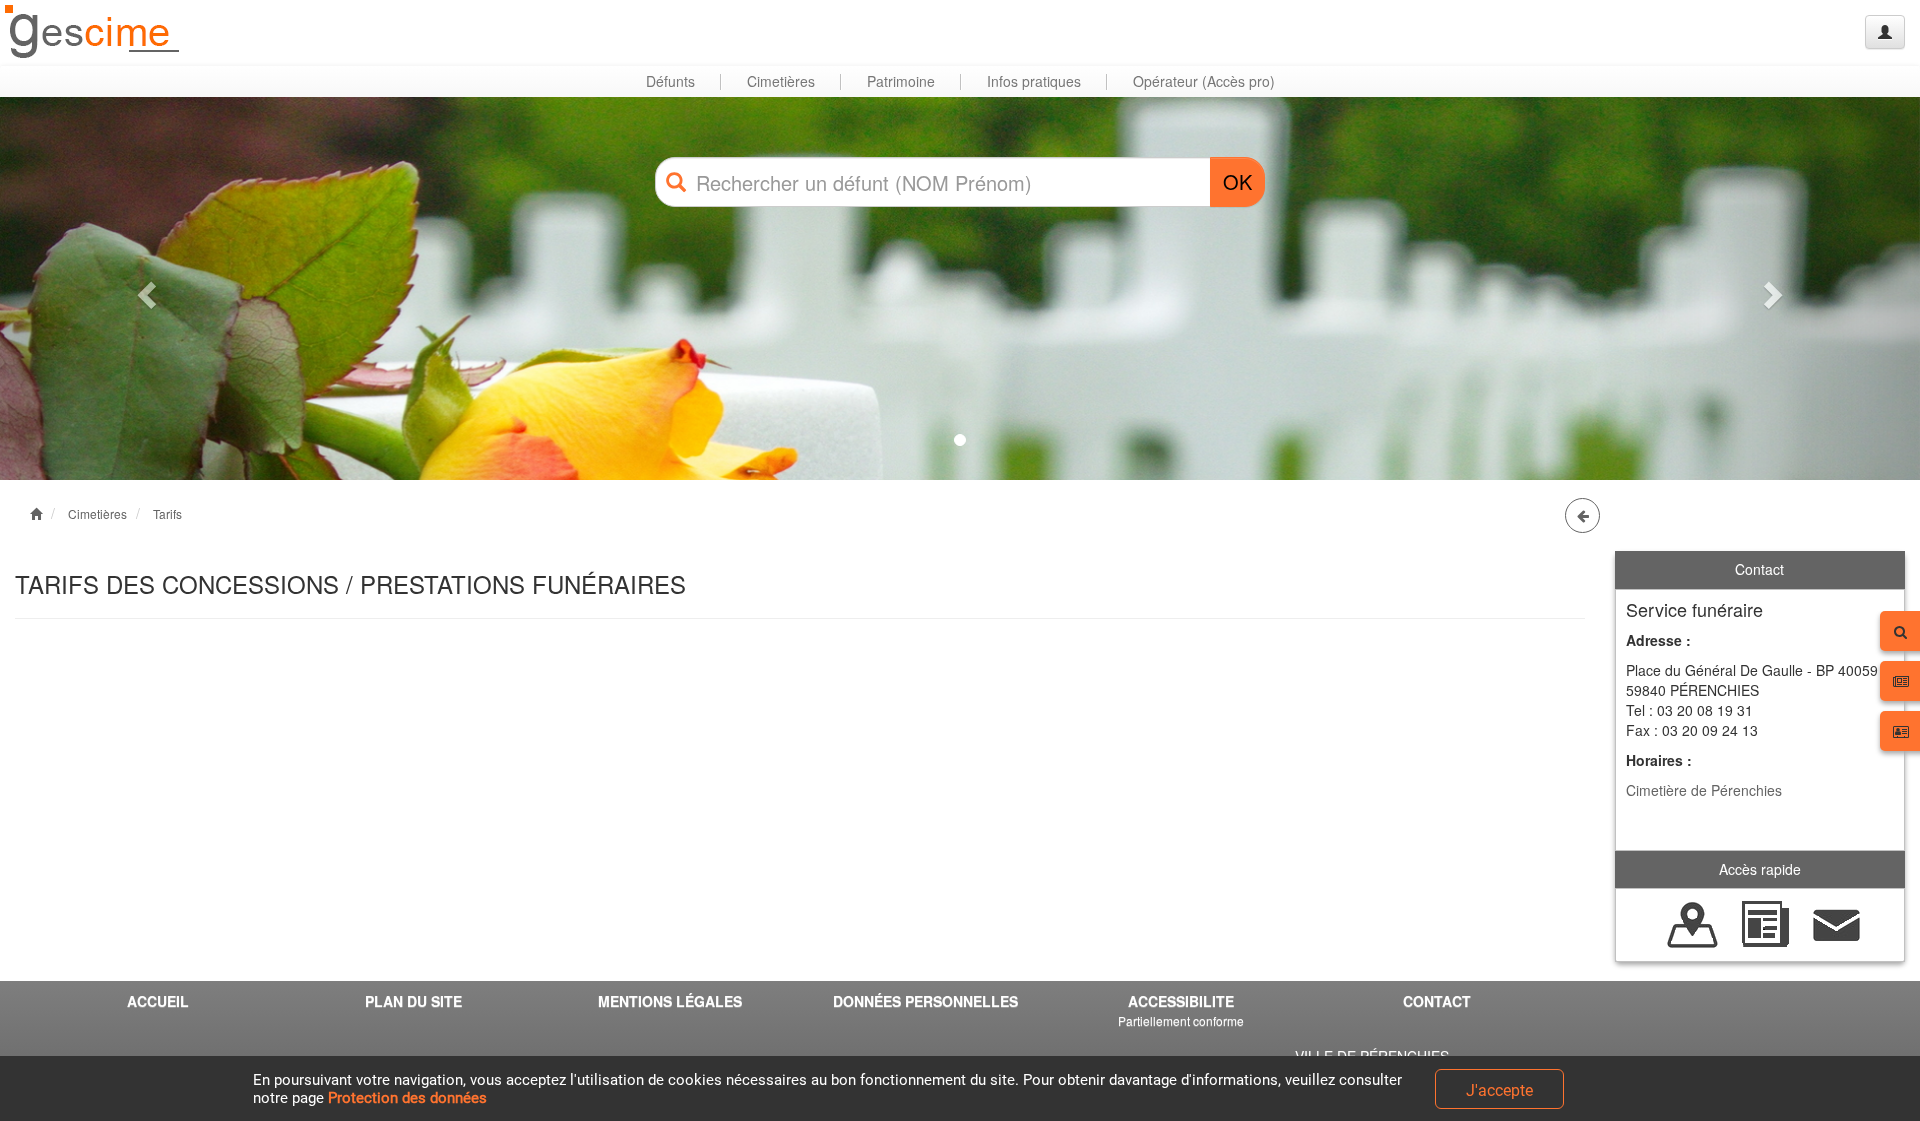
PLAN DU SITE (413, 1001)
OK (1237, 181)
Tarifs (167, 513)
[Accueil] (93, 32)
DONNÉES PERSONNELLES (925, 1001)
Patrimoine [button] (901, 81)
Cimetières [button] (781, 81)
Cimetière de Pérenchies (1704, 790)
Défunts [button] (670, 81)
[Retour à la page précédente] (1582, 515)
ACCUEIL (158, 1001)
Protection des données (407, 1098)
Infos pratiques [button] (1034, 81)
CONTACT (1437, 1001)
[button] (144, 288)
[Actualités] (1765, 923)
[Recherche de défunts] (1693, 923)
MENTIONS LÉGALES (670, 1001)
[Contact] (1837, 923)
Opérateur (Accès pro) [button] (1204, 81)
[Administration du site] (1885, 32)
